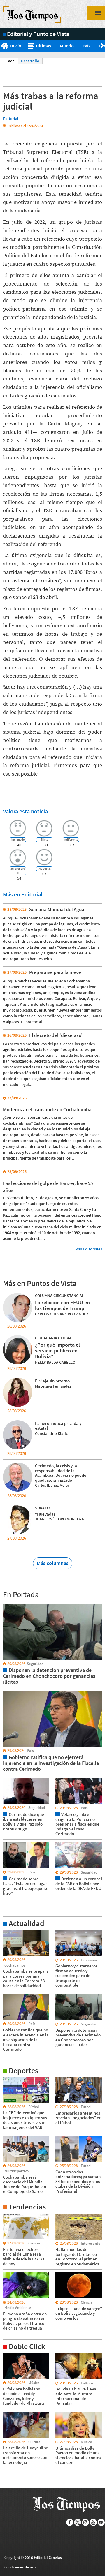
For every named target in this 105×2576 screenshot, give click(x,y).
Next (103, 46)
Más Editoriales (89, 1249)
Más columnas (53, 1563)
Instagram (86, 2522)
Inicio (16, 46)
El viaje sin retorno (52, 1381)
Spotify (101, 2522)
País (86, 46)
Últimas (43, 46)
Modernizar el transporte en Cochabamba (47, 1109)
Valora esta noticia (25, 811)
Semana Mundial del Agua (57, 909)
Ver (12, 61)
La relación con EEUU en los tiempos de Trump (62, 1305)
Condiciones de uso (20, 2567)
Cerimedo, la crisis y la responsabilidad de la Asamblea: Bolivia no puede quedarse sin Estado (61, 1473)
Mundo (67, 46)
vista (7, 1604)
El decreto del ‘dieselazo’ (56, 1035)
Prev (2, 46)
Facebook (70, 2522)
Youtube (93, 2522)
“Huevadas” (46, 1514)
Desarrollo (30, 61)
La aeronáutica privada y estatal (58, 1426)
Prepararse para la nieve (55, 972)
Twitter (78, 2522)
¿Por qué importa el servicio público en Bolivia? (57, 1350)
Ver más (10, 1933)
